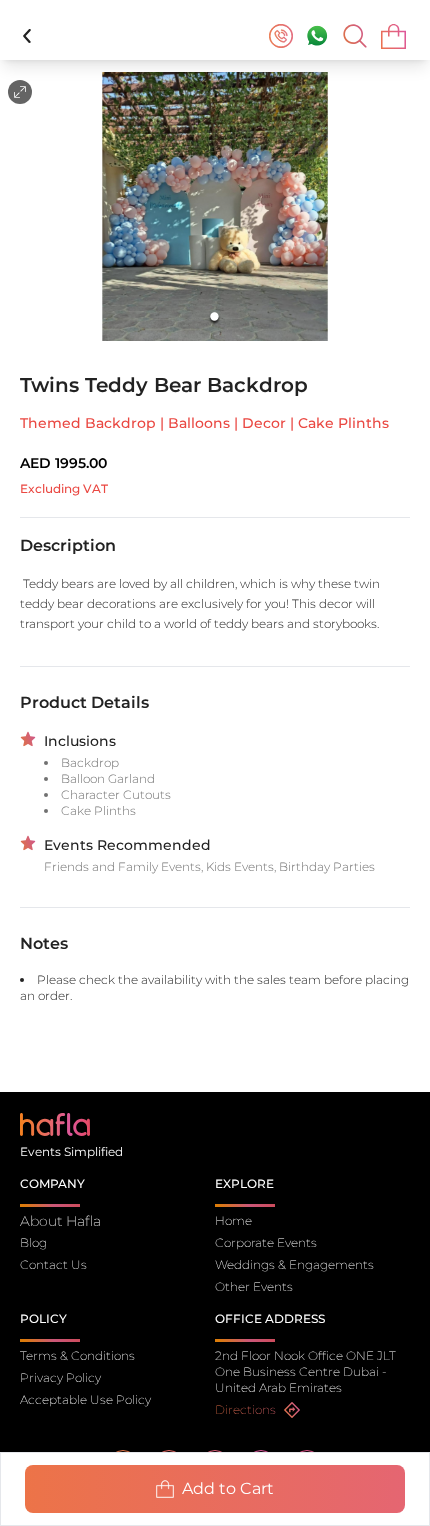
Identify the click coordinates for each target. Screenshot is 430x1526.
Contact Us (53, 1264)
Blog (33, 1242)
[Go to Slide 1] (215, 317)
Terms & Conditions (77, 1355)
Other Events (254, 1286)
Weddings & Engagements (294, 1264)
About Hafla (60, 1221)
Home (233, 1220)
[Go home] (55, 1123)
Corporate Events (266, 1242)
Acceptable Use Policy (85, 1399)
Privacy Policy (60, 1377)
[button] (215, 206)
